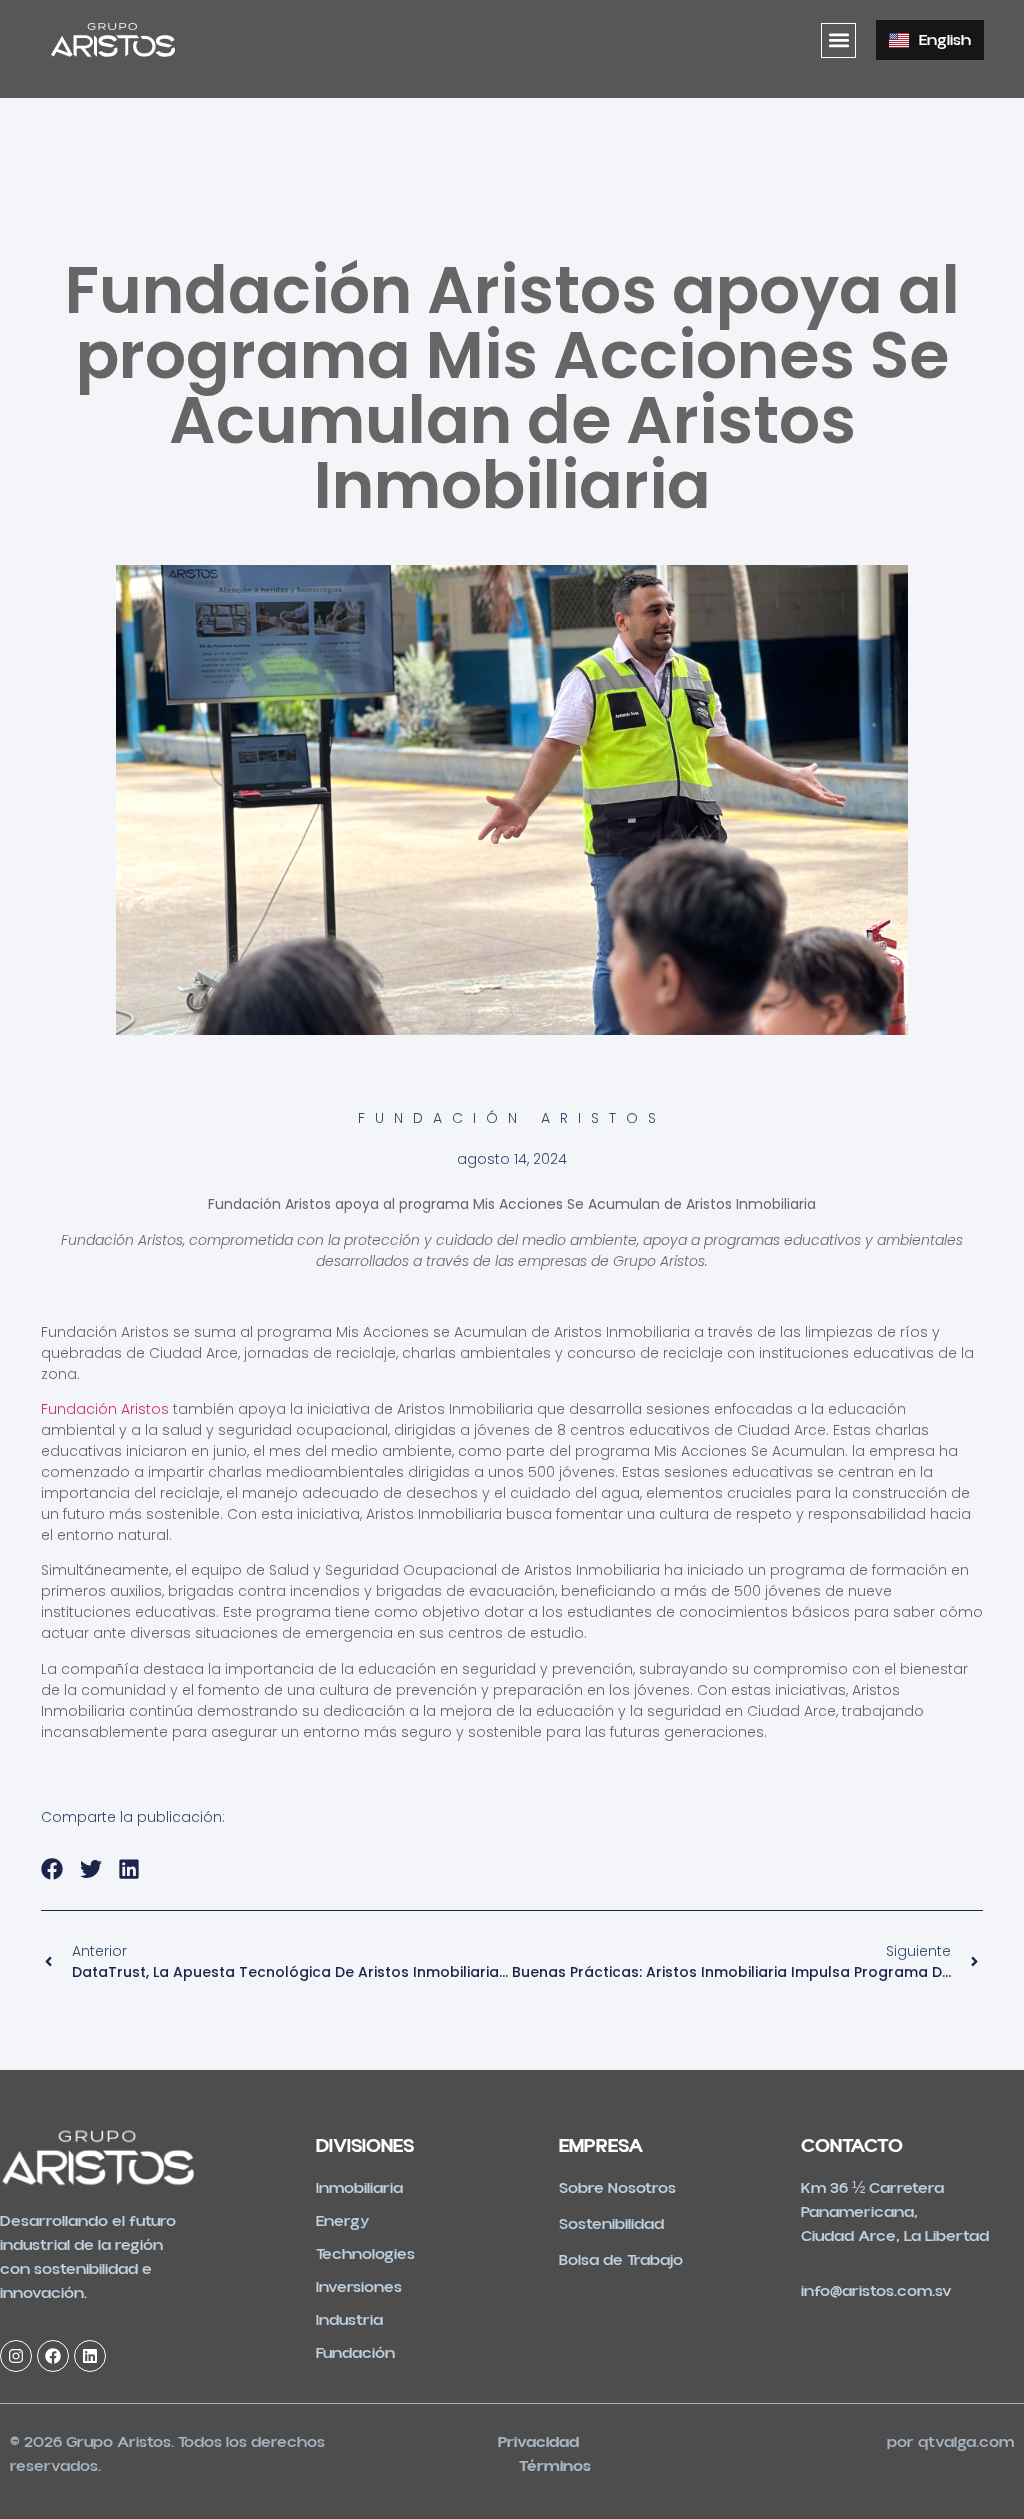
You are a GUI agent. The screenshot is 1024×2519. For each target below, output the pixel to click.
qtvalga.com (966, 2442)
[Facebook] (53, 2356)
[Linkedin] (90, 2356)
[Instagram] (16, 2356)
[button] (838, 40)
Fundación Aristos (105, 1409)
